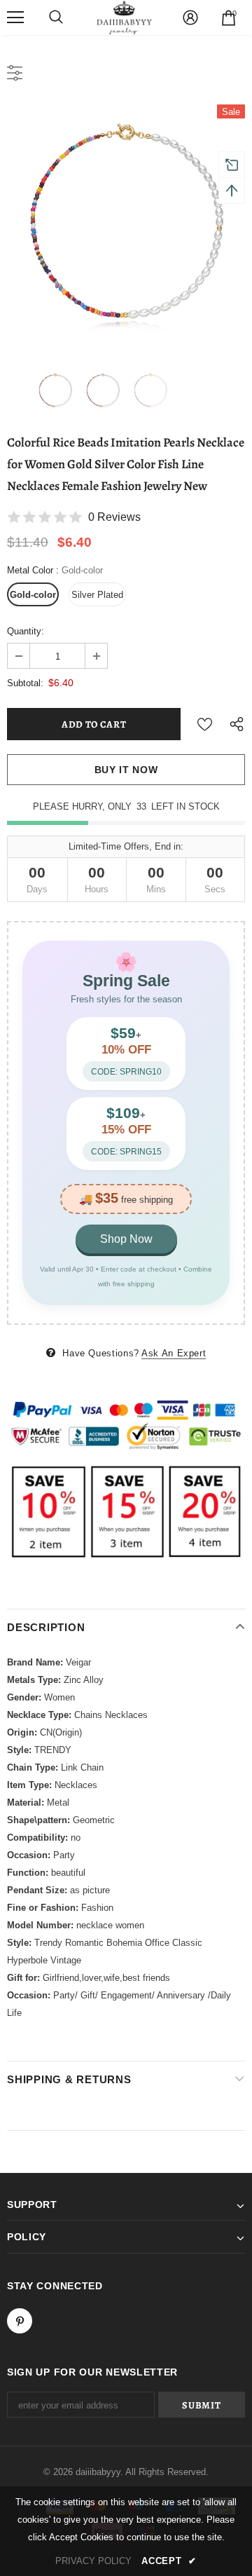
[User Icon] (190, 18)
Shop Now (126, 1239)
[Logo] (125, 18)
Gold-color (33, 595)
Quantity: (26, 631)
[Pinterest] (20, 2321)
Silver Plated (97, 595)
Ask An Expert (174, 1353)
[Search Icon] (56, 18)
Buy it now (126, 770)
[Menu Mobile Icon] (15, 18)
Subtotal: (25, 683)
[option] (126, 224)
